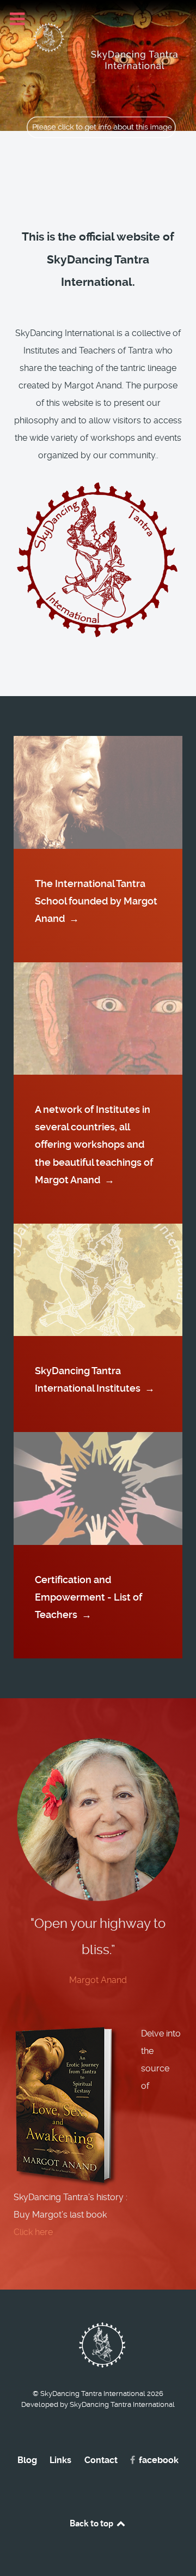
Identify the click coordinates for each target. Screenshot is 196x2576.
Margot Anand (98, 1980)
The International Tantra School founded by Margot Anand (96, 901)
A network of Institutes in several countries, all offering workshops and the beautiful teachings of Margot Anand (94, 1144)
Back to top (92, 2523)
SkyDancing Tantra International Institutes (95, 1379)
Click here (33, 2232)
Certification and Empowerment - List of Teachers (88, 1597)
